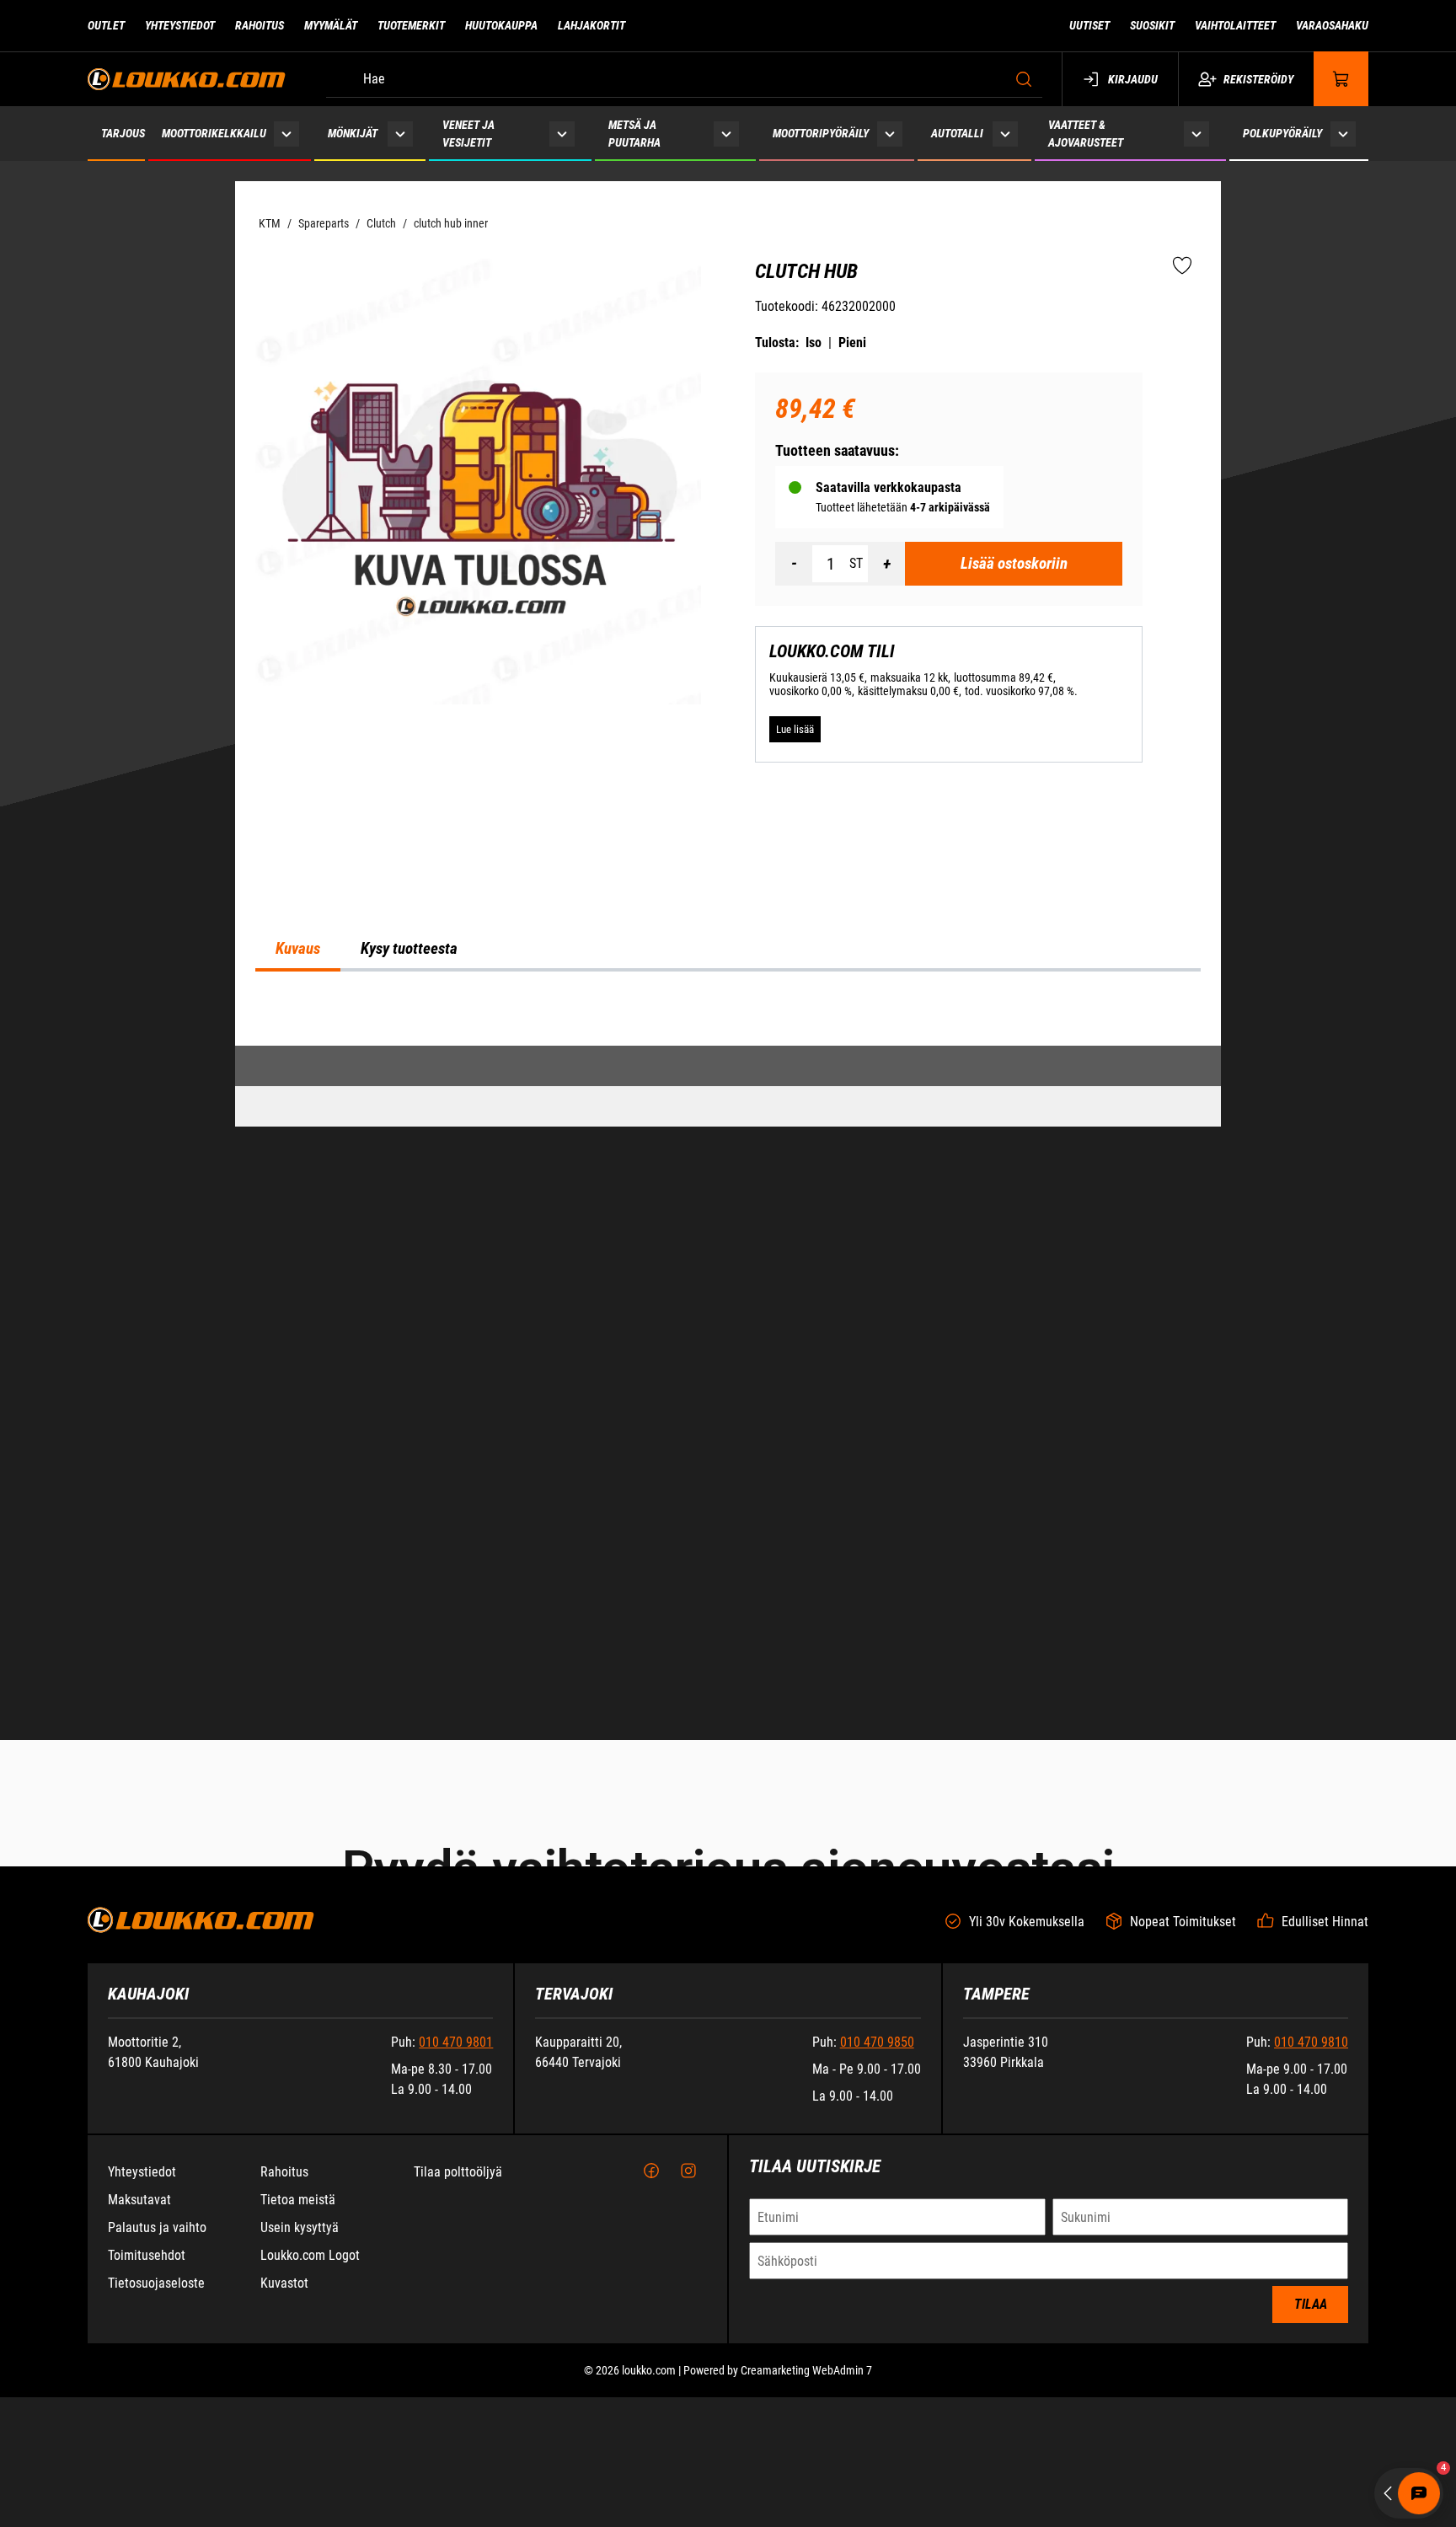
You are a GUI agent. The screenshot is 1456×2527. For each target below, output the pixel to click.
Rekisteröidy (1258, 79)
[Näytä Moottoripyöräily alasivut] (890, 134)
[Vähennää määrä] (794, 564)
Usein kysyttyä (300, 2500)
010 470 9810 (1311, 2314)
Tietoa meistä (298, 2472)
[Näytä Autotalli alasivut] (1006, 134)
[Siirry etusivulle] (187, 79)
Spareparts (324, 223)
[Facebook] (651, 2444)
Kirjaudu (1133, 79)
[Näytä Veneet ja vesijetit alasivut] (562, 134)
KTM (270, 223)
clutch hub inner (451, 223)
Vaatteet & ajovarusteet (1086, 134)
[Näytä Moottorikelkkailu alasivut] (287, 134)
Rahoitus (260, 25)
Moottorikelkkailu (214, 133)
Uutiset (1089, 25)
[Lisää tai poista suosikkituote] (1182, 266)
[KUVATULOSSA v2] (478, 482)
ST (856, 563)
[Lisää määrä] (886, 564)
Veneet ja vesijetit (468, 134)
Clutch (381, 223)
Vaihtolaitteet (1235, 25)
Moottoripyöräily (821, 133)
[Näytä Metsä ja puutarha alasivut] (726, 134)
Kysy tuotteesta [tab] (409, 1397)
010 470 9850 (877, 2314)
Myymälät (331, 25)
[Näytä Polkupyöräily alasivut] (1344, 134)
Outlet (106, 25)
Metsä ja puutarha (634, 134)
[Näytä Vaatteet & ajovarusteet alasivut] (1196, 134)
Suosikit (1152, 25)
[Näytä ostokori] (1341, 79)
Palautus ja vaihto (157, 2500)
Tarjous (123, 133)
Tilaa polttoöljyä (458, 2444)
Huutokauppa (501, 25)
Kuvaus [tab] (298, 1397)
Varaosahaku (1332, 25)
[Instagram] (688, 2444)
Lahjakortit (591, 25)
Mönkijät (353, 133)
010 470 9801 (456, 2314)
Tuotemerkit (411, 25)
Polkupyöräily (1282, 133)
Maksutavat (139, 2472)
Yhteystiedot (180, 25)
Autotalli (957, 133)
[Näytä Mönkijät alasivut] (400, 134)
